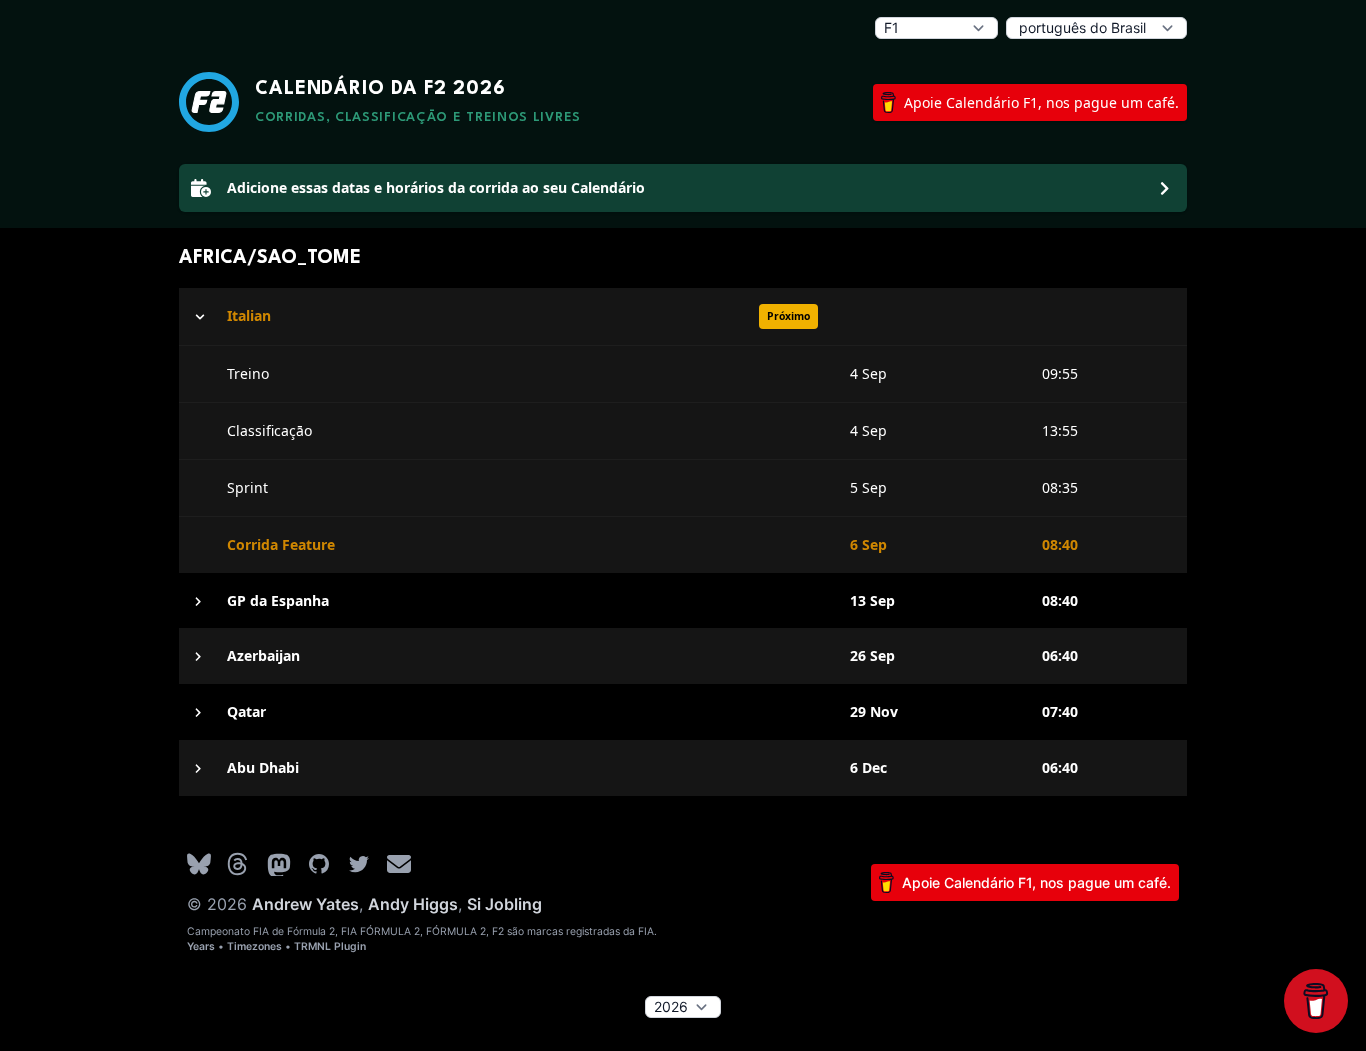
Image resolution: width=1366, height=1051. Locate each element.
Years (201, 946)
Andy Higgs (413, 904)
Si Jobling (504, 904)
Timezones (254, 946)
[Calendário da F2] (209, 102)
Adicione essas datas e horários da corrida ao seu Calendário (436, 187)
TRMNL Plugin (330, 946)
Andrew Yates (305, 904)
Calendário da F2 (380, 89)
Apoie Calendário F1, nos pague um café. (1041, 102)
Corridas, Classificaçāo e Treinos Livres (418, 117)
